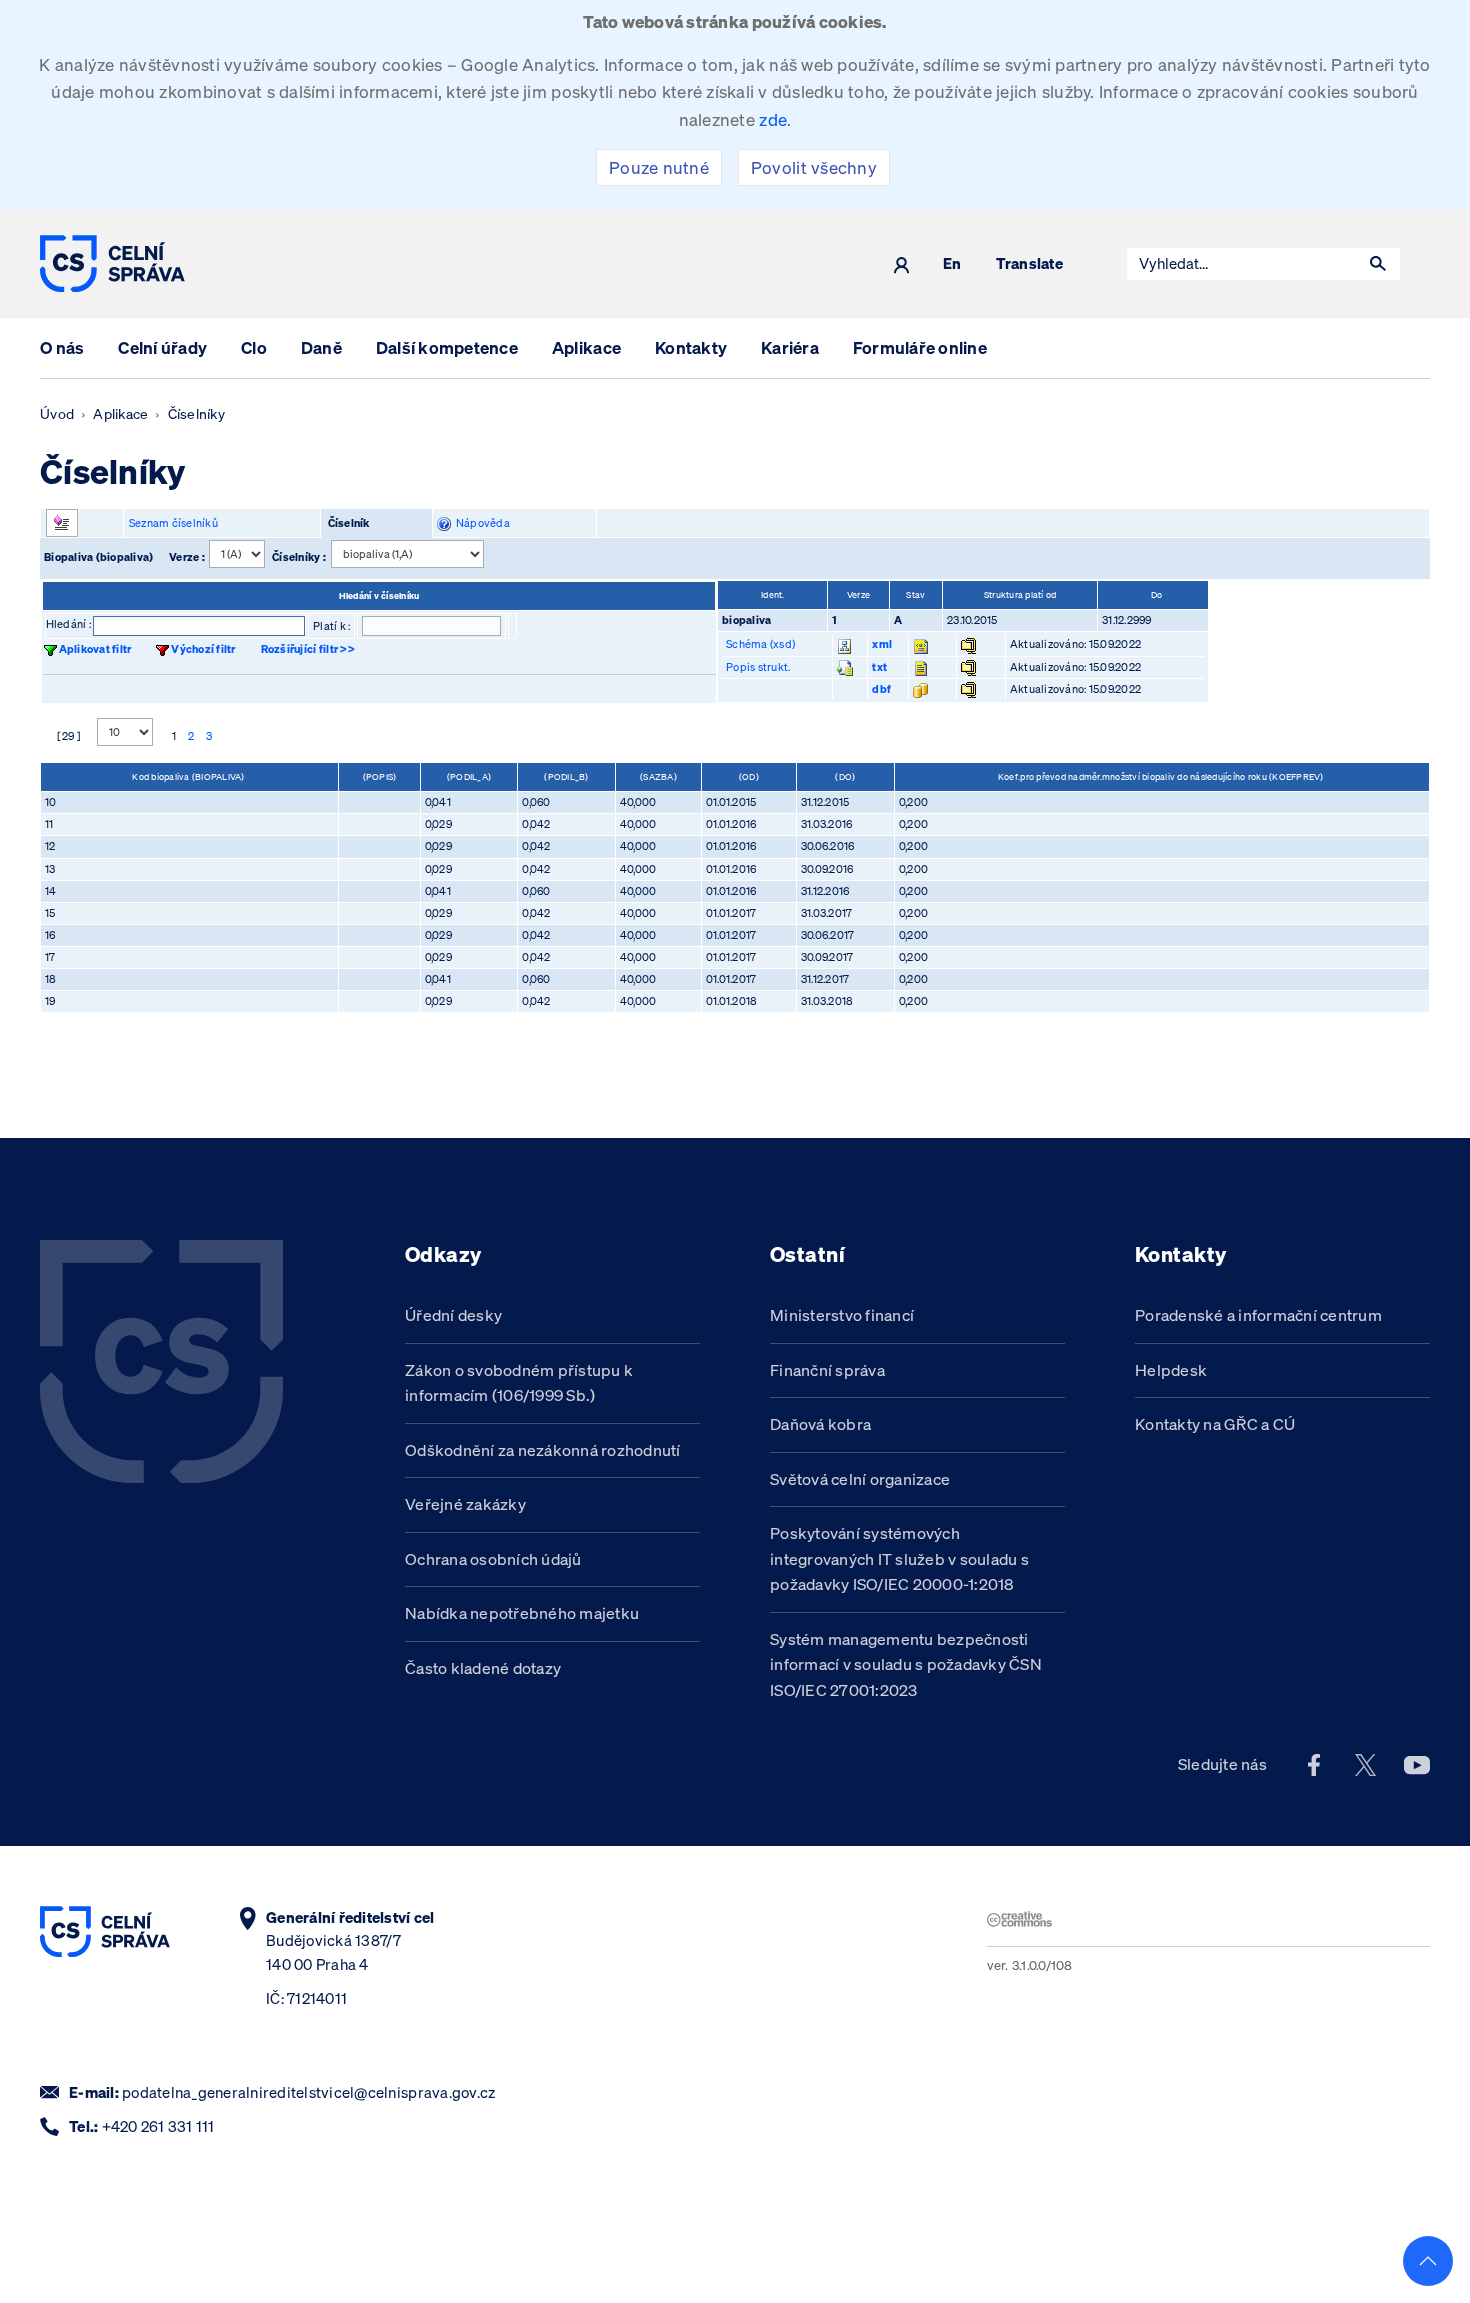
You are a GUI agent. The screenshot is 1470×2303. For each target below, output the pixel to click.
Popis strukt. (758, 667)
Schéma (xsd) (760, 644)
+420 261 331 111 (158, 2126)
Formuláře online (920, 347)
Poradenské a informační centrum (1258, 1315)
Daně (321, 347)
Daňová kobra (820, 1424)
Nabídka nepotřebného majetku (522, 1613)
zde (773, 119)
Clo (254, 347)
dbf (881, 689)
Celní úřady (162, 347)
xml (882, 644)
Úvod (57, 414)
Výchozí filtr (203, 649)
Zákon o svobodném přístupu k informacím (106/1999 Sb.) (519, 1383)
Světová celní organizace (860, 1479)
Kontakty (691, 347)
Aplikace (586, 347)
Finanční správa (827, 1370)
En (952, 264)
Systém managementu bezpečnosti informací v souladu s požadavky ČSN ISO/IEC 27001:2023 (906, 1664)
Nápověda (480, 523)
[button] (1378, 264)
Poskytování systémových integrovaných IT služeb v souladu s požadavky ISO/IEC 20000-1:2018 (899, 1558)
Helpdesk (1171, 1370)
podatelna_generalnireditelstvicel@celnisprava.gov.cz (308, 2092)
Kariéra (790, 347)
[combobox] (1242, 264)
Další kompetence (447, 347)
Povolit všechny (814, 167)
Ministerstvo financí (842, 1315)
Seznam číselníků (173, 523)
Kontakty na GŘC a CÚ (1215, 1424)
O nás (62, 347)
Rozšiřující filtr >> (308, 649)
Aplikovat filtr (95, 649)
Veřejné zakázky (465, 1504)
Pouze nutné (659, 167)
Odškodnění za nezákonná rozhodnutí (543, 1450)
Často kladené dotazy (483, 1668)
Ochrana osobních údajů (493, 1559)
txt (879, 667)
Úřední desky (453, 1315)
